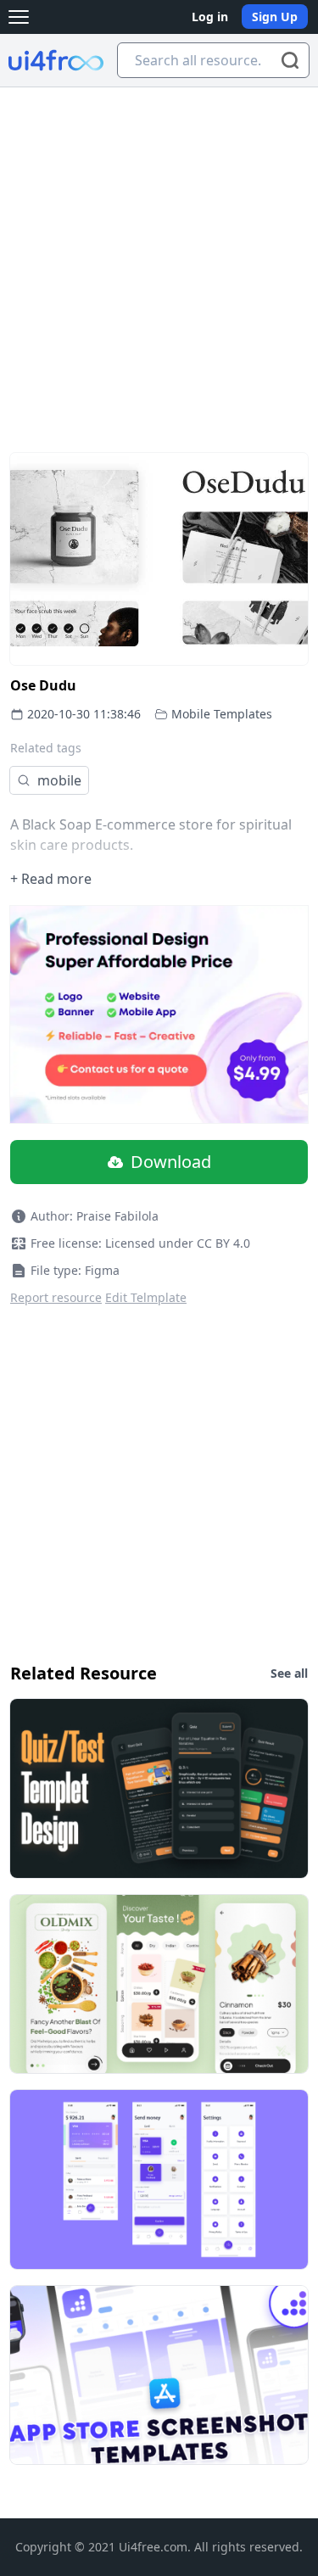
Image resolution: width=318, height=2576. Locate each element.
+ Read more (51, 879)
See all (289, 1673)
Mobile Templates (222, 714)
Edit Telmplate (146, 1297)
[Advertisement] (159, 255)
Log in (210, 17)
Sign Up (275, 17)
